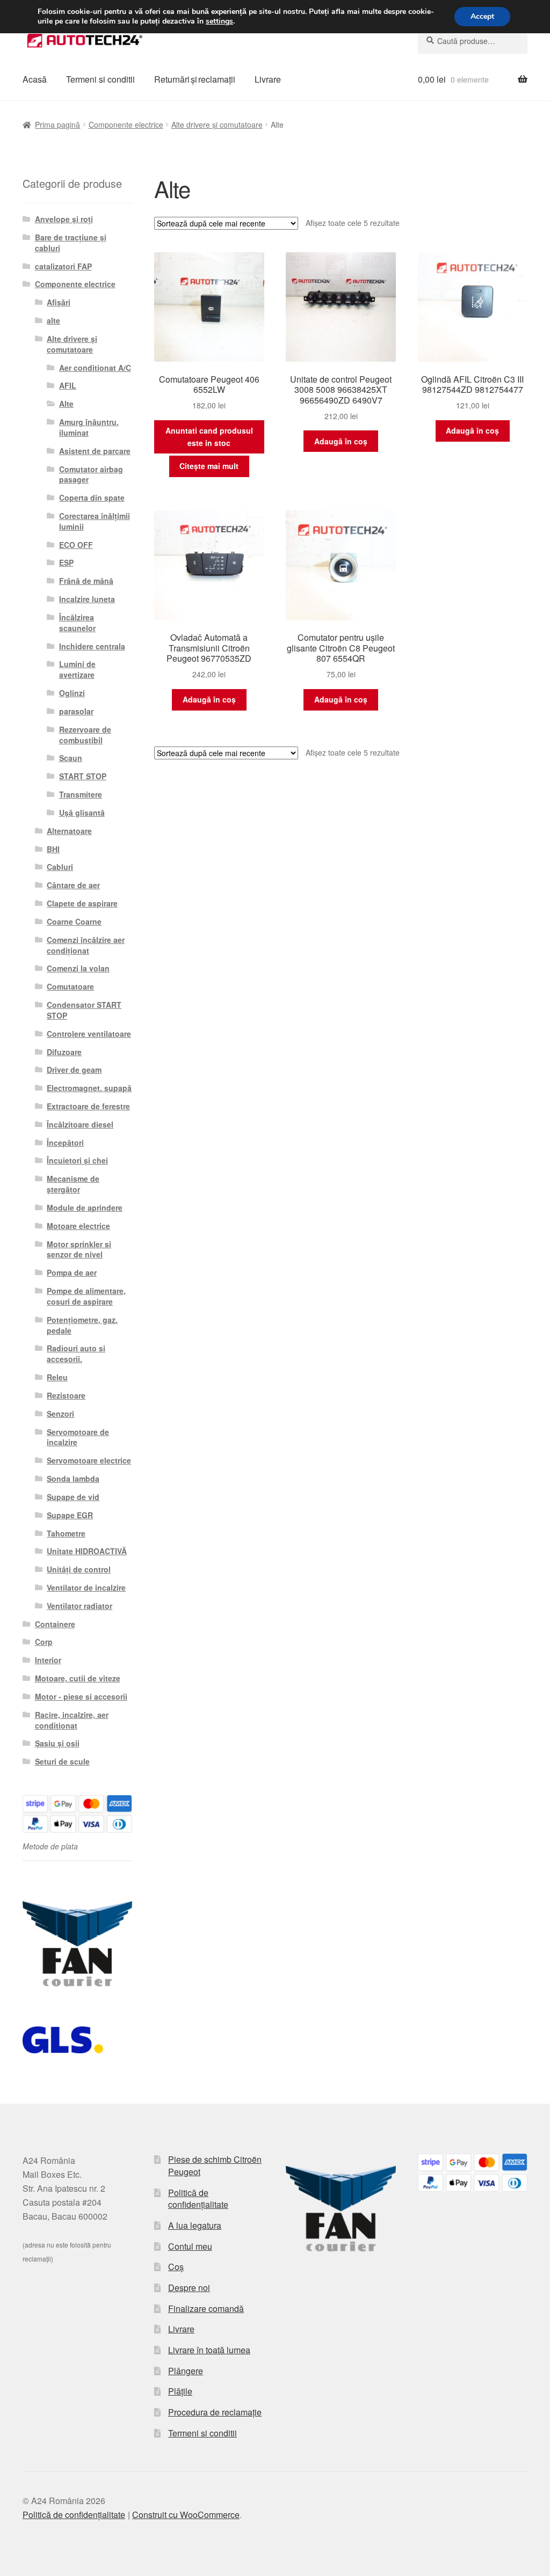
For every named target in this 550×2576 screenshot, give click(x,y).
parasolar (76, 711)
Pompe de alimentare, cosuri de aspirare (86, 1296)
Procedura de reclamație (215, 2412)
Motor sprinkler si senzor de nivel (79, 1249)
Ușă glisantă (82, 813)
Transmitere (81, 794)
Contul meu (190, 2246)
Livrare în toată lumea (209, 2350)
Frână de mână (86, 581)
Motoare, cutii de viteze (78, 1678)
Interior (48, 1660)
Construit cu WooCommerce (186, 2515)
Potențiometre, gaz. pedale (82, 1325)
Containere (55, 1624)
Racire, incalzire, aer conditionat (72, 1720)
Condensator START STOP (84, 1010)
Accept (482, 16)
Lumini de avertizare (77, 669)
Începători (65, 1143)
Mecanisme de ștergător (73, 1184)
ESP (66, 562)
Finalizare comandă (206, 2308)
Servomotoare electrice (89, 1460)
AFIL (68, 385)
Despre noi (189, 2288)
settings (219, 21)
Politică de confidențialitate (198, 2199)
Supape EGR (70, 1515)
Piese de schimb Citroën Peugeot (215, 2165)
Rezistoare (66, 1395)
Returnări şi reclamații (195, 79)
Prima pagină (57, 125)
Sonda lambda (73, 1479)
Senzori (60, 1414)
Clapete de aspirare (82, 903)
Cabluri (60, 867)
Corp (44, 1642)
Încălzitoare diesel (80, 1124)
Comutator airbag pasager (91, 474)
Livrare (268, 79)
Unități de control (79, 1569)
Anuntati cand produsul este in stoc (209, 437)
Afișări (59, 302)
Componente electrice (126, 125)
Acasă (35, 79)
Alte (66, 404)
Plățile (180, 2391)
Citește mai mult (209, 466)
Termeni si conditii (100, 79)
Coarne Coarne (74, 921)
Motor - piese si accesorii (81, 1696)
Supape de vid (73, 1497)
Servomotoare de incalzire (78, 1437)
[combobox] (473, 41)
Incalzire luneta (87, 599)
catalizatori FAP (63, 266)
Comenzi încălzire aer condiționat (86, 945)
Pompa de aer (72, 1272)
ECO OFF (76, 545)
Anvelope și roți (64, 219)
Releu (57, 1377)
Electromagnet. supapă (89, 1088)
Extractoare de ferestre (88, 1106)
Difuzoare (64, 1052)
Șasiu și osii (57, 1743)
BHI (53, 849)
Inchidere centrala (92, 646)
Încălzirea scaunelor (77, 623)
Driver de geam (74, 1070)
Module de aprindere (85, 1207)
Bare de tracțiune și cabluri (71, 243)
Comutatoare (70, 986)
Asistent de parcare (95, 451)
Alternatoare (69, 831)
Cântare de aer (73, 885)
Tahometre (66, 1533)
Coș (176, 2267)
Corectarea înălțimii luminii (95, 521)
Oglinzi (72, 693)
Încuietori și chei (77, 1160)
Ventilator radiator (79, 1606)
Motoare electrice (78, 1226)
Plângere (186, 2371)
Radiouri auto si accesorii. (76, 1353)
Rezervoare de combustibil (85, 735)
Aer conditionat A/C (95, 368)
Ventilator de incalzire (86, 1587)
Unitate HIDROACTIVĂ (87, 1551)
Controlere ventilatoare (89, 1034)
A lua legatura (195, 2225)
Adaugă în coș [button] (341, 441)
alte (53, 320)
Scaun (71, 758)
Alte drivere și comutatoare (217, 125)
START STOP (83, 776)
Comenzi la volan (78, 968)
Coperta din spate (92, 497)
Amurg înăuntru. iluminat (89, 427)
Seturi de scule (62, 1761)
